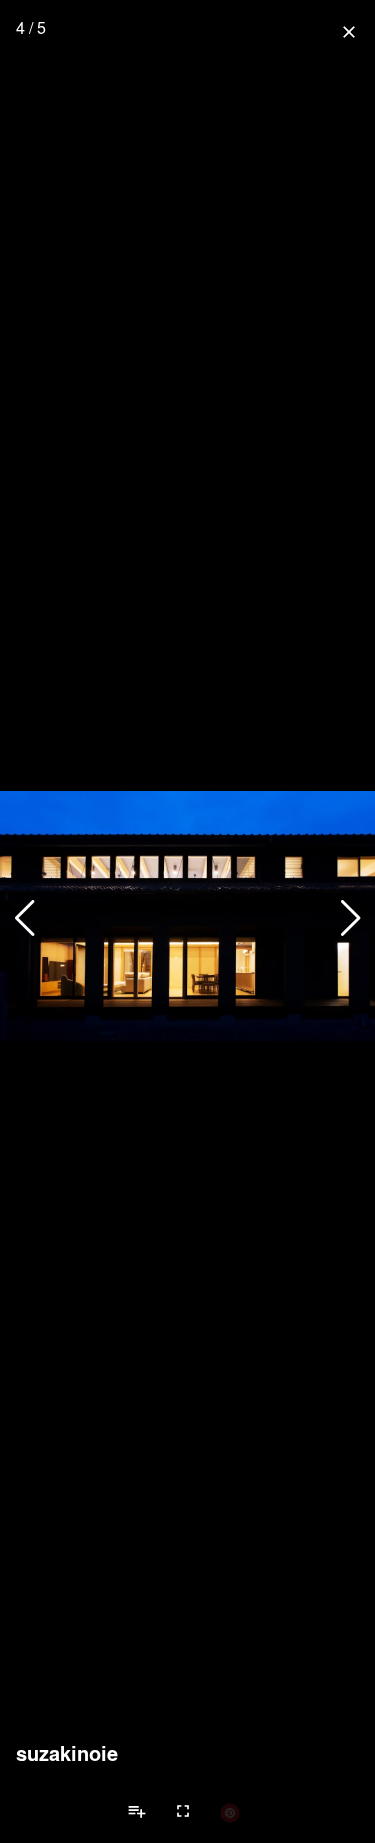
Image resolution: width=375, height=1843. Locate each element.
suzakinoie (67, 1753)
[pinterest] (230, 1812)
